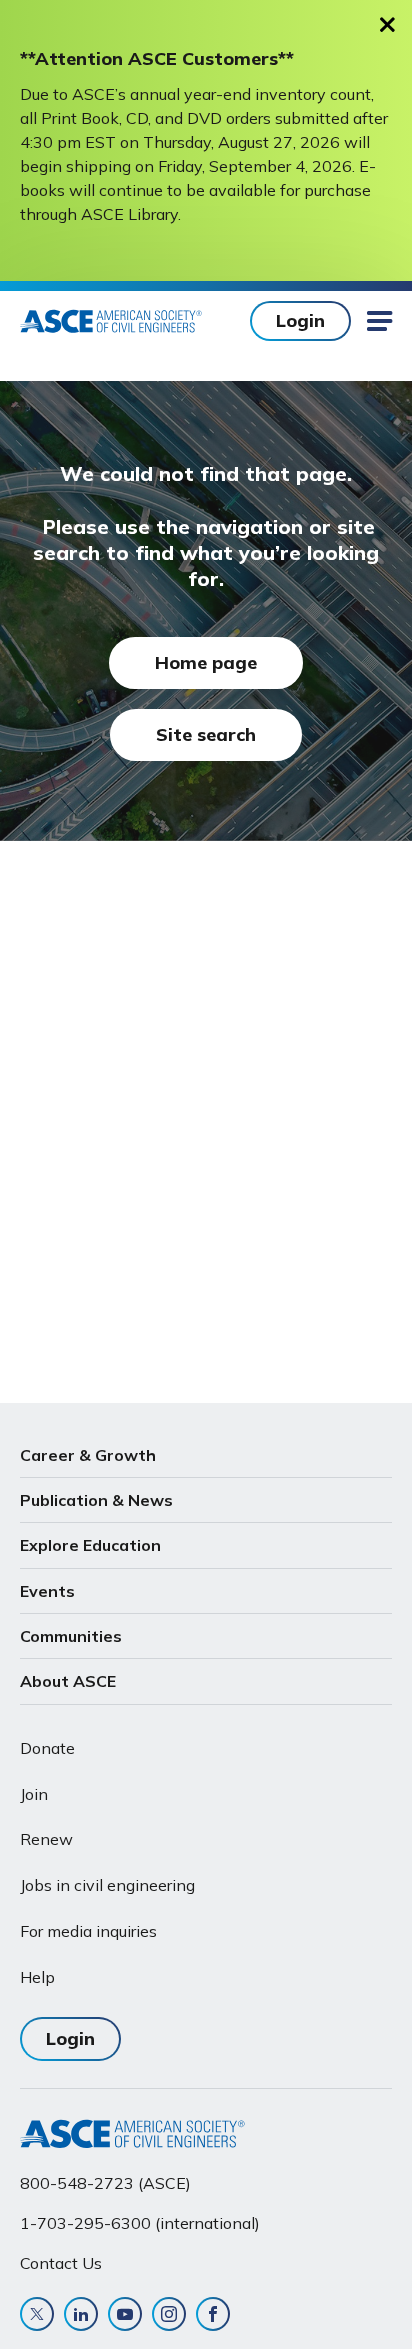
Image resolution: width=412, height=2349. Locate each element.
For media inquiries (88, 1931)
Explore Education (90, 1545)
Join (34, 1794)
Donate (47, 1748)
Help (37, 1977)
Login (300, 320)
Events (47, 1591)
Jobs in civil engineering (107, 1885)
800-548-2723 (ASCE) (105, 2183)
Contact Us (61, 2263)
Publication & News (96, 1500)
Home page (206, 662)
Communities (71, 1636)
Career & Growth (88, 1455)
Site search (206, 734)
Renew (46, 1839)
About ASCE (68, 1681)
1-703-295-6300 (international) (140, 2223)
